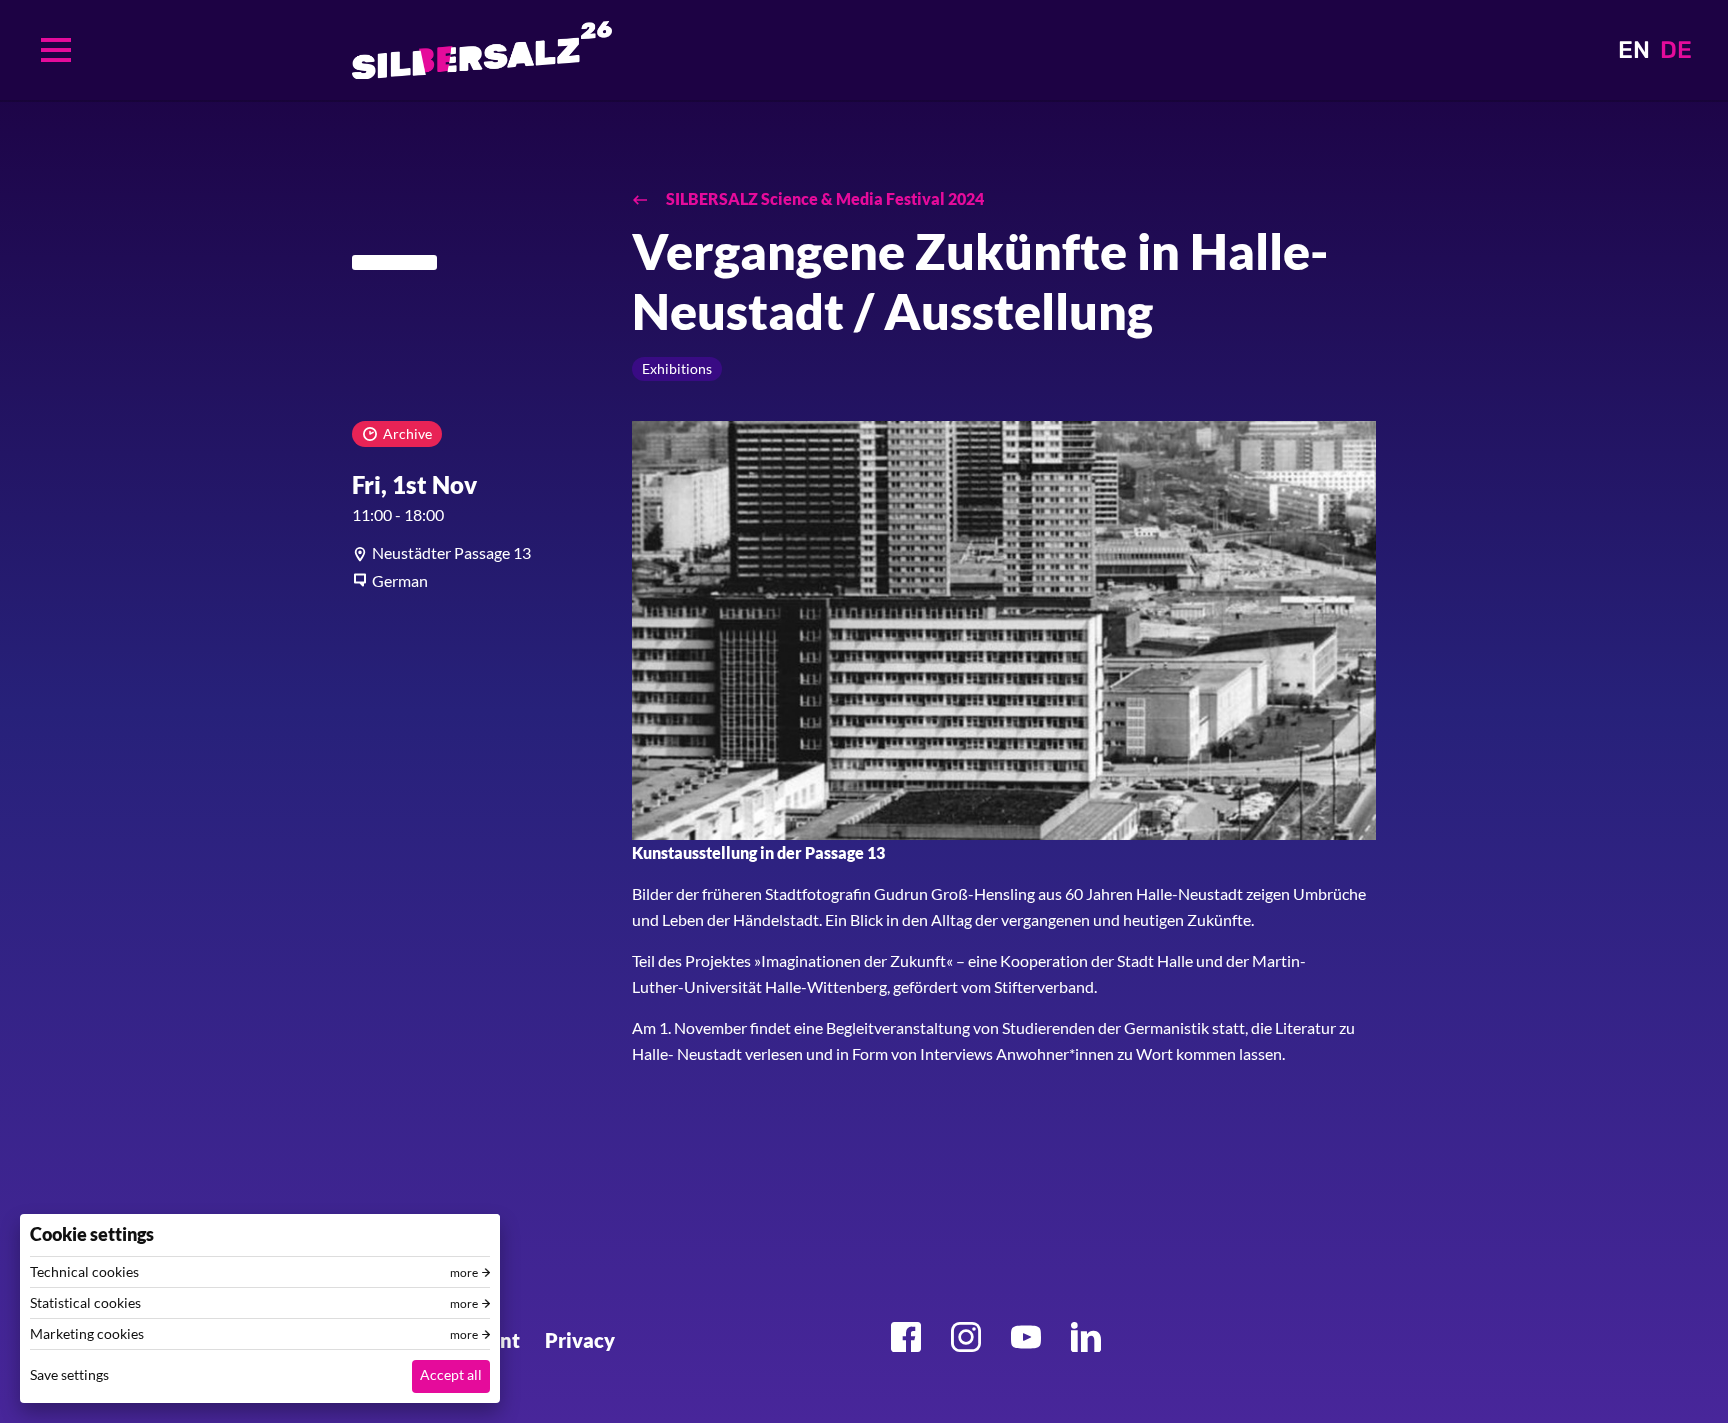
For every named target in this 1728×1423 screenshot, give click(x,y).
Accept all (451, 1374)
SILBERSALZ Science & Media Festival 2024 (823, 198)
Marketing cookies (87, 1334)
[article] (477, 553)
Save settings (69, 1374)
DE (1676, 50)
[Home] (482, 50)
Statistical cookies (85, 1303)
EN (1634, 50)
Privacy (580, 1340)
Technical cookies (84, 1272)
